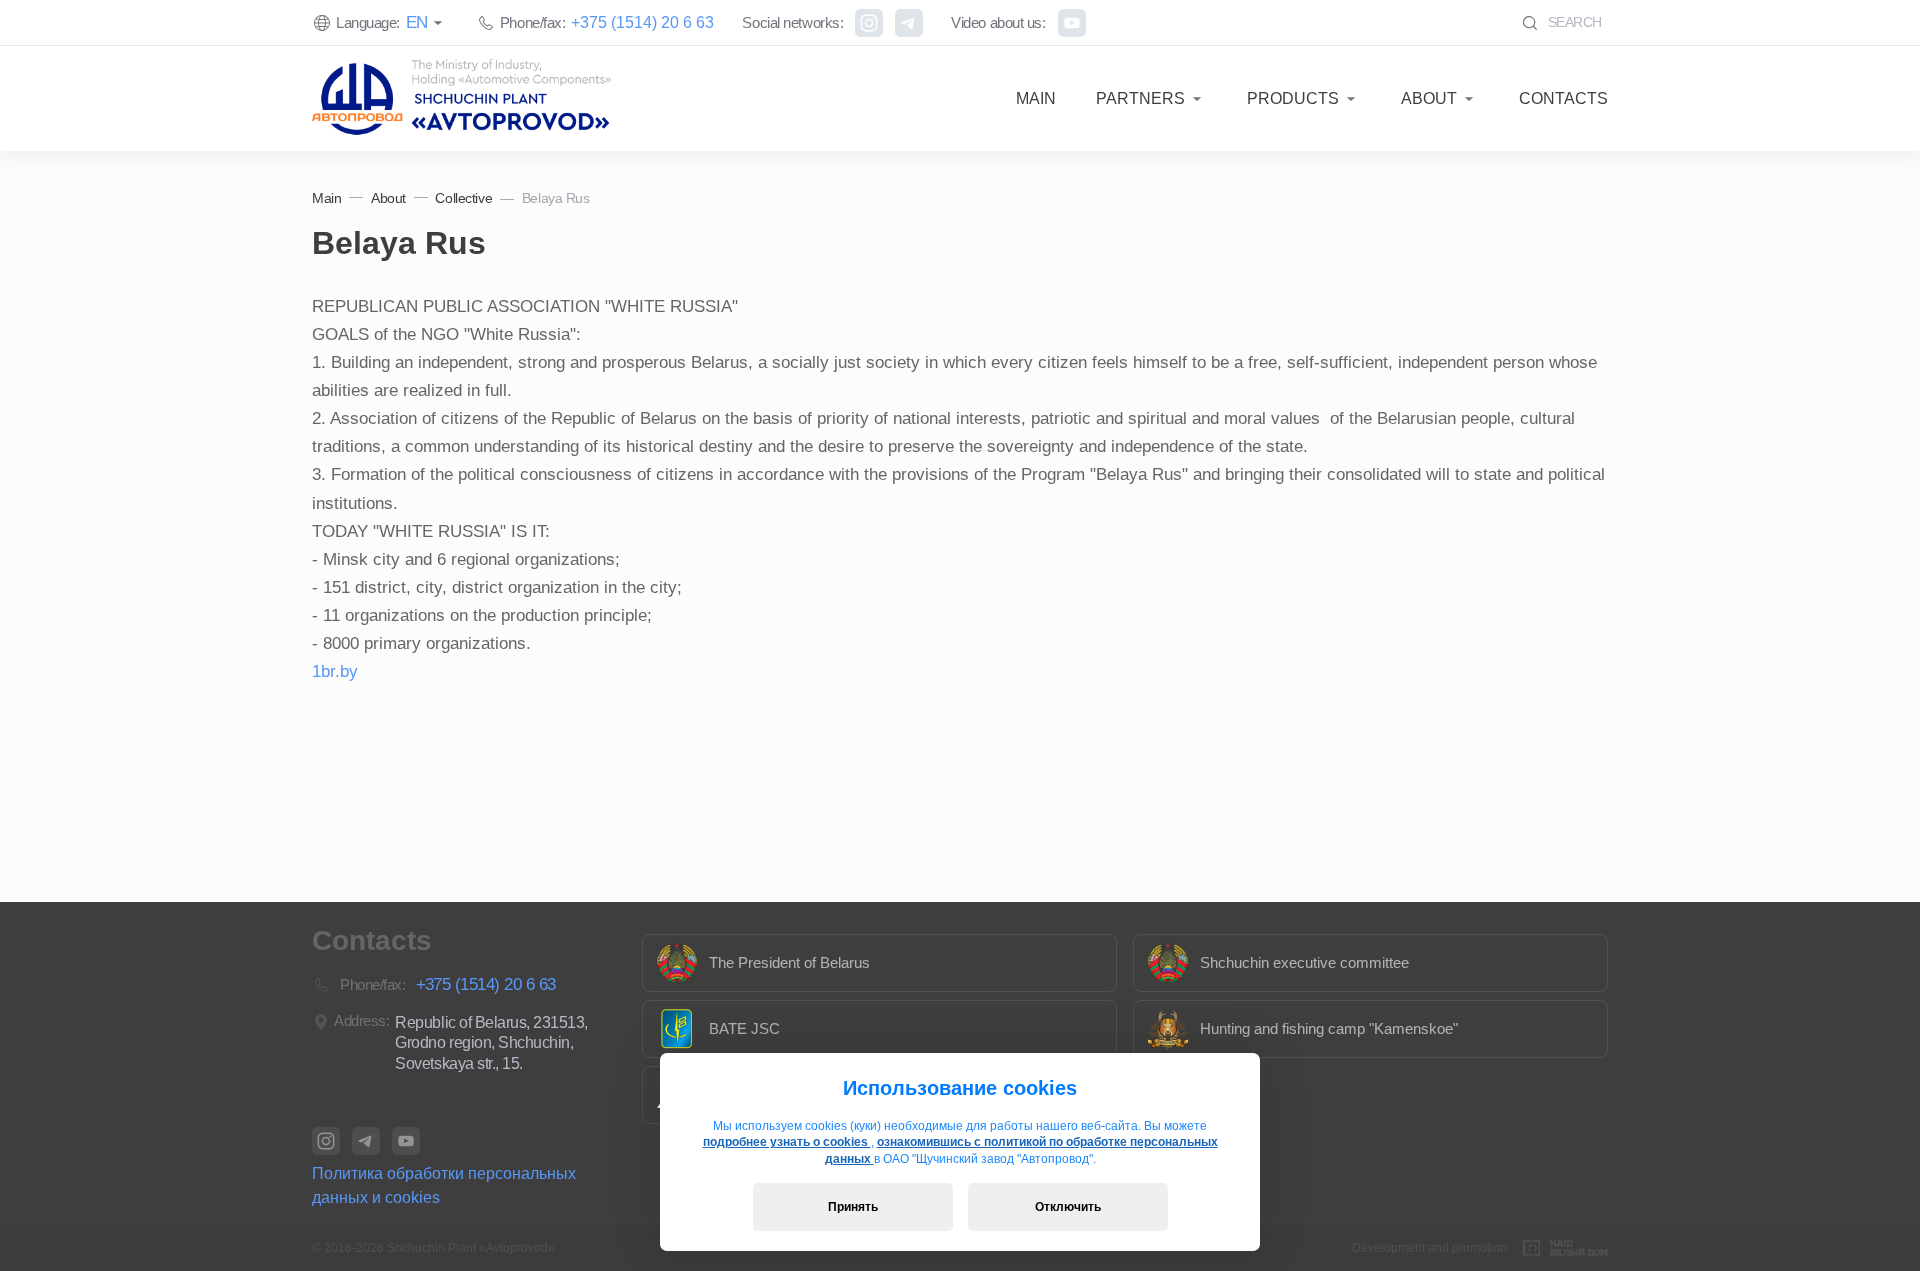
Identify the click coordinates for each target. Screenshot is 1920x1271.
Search (1573, 22)
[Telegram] (909, 23)
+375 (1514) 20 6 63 (642, 22)
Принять (853, 1207)
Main (1036, 98)
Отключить (1068, 1207)
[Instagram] (869, 23)
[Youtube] (1072, 23)
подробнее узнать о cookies (787, 1142)
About (1429, 98)
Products (1293, 98)
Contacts (1563, 98)
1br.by (335, 671)
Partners (1140, 98)
